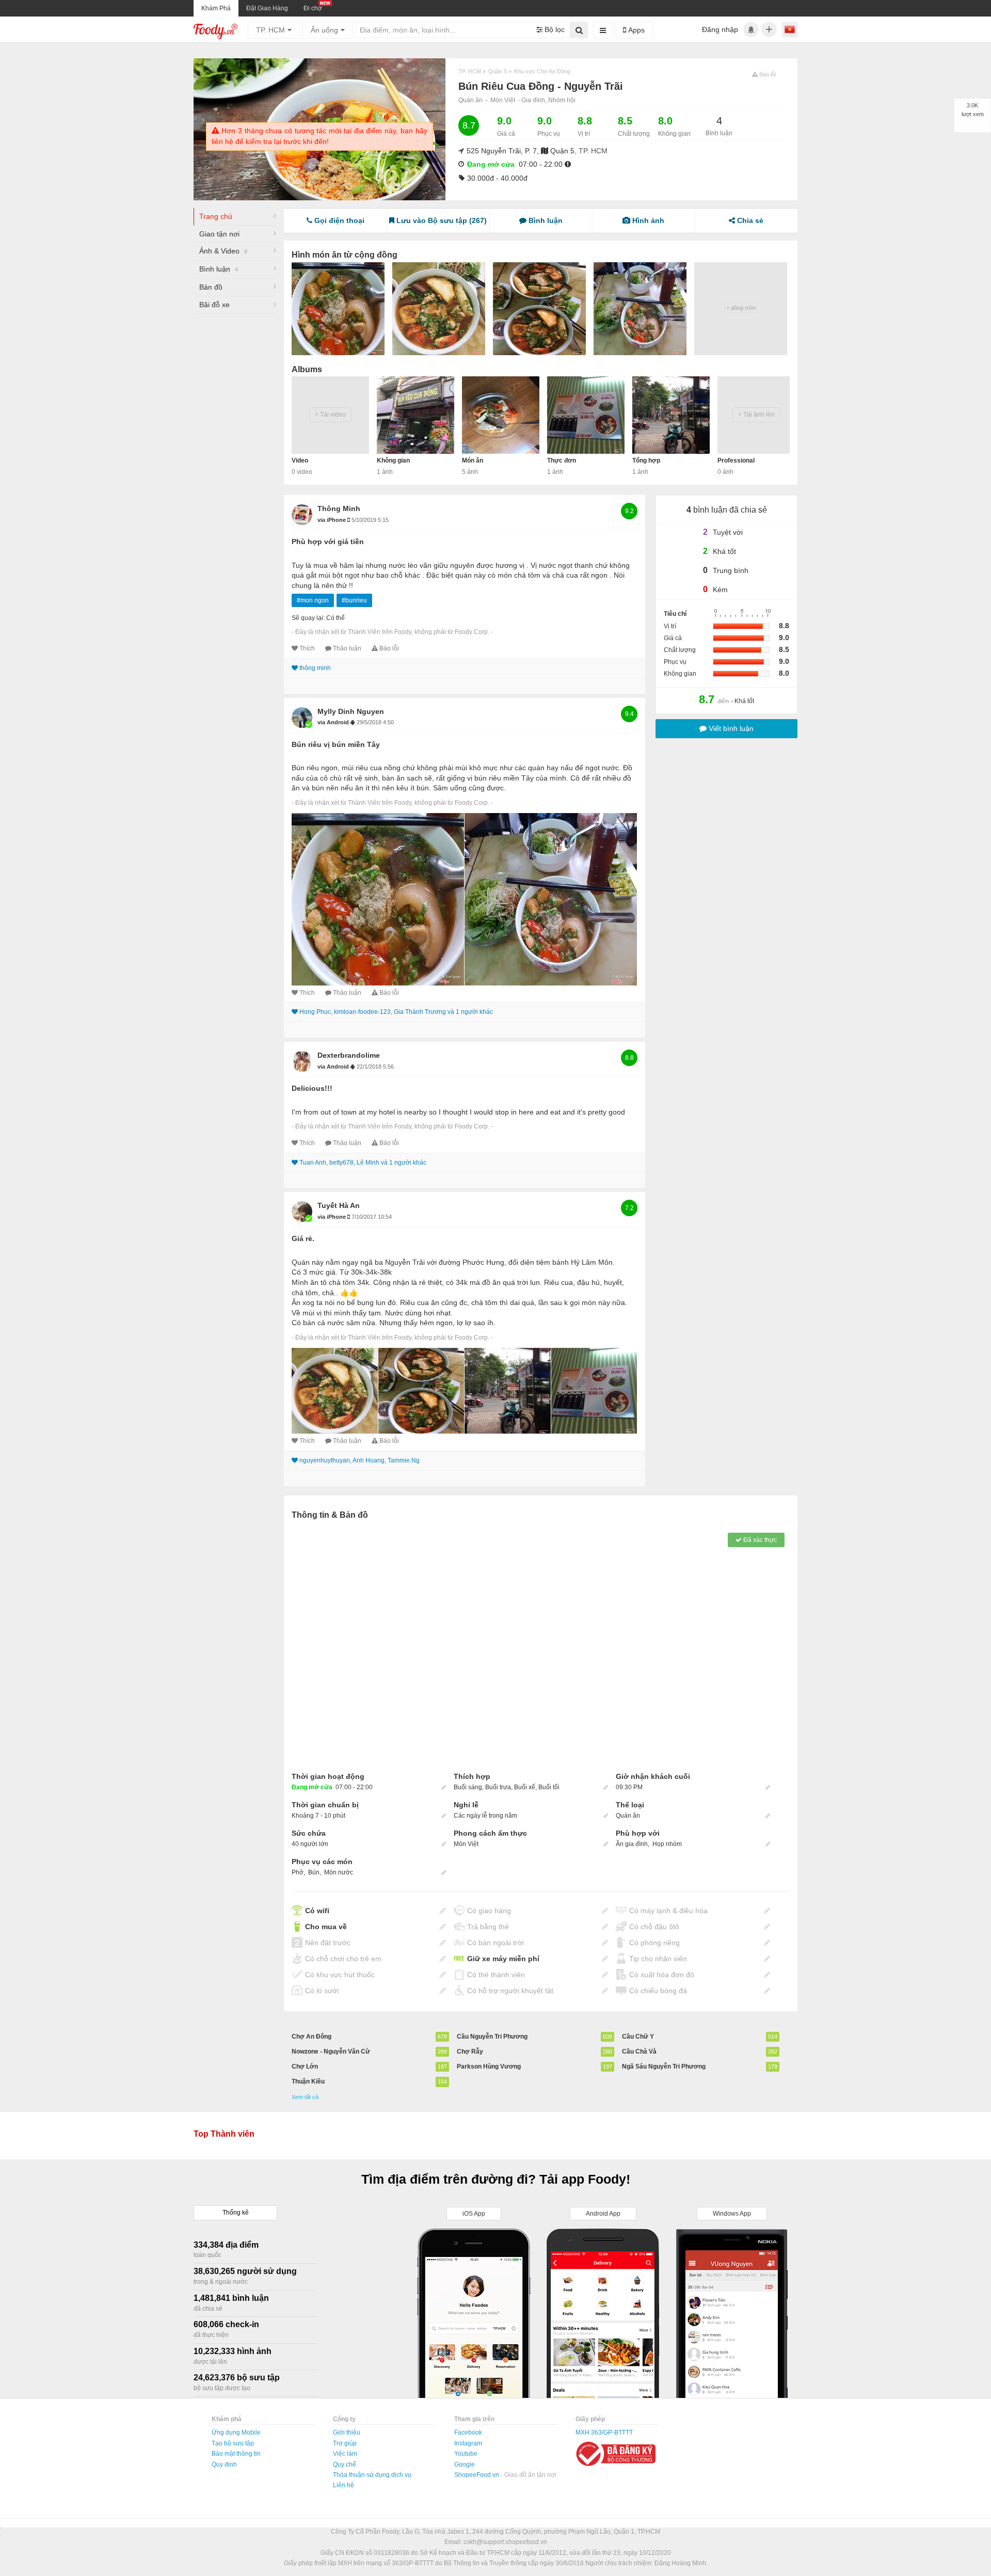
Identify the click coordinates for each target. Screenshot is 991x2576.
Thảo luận (347, 648)
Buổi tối (549, 1787)
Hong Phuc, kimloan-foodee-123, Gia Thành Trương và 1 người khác (396, 1012)
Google (465, 2464)
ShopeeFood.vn (477, 2475)
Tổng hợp (646, 460)
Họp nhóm (667, 1844)
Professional (736, 460)
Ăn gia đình (632, 1844)
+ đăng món (741, 308)
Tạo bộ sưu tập (233, 2443)
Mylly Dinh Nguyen (351, 711)
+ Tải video (330, 415)
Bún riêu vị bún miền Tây (336, 744)
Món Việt (503, 100)
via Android (334, 722)
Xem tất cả (305, 2097)
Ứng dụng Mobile (236, 2432)
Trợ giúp (345, 2443)
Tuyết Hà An (339, 1205)
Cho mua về (326, 1927)
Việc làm (345, 2454)
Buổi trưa (498, 1787)
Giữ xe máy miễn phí (503, 1959)
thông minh (339, 508)
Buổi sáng (468, 1787)
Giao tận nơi (219, 234)
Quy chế (345, 2464)
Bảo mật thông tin (236, 2454)
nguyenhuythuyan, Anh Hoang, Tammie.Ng (359, 1460)
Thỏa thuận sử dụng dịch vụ (372, 2475)
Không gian (393, 460)
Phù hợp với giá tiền (328, 542)
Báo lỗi (389, 648)
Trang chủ (216, 216)
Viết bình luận (730, 728)
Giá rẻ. (303, 1238)
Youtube (466, 2454)
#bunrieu (354, 600)
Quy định (224, 2464)
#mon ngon (313, 600)
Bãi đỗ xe (214, 305)
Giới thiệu (347, 2432)
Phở (298, 1872)
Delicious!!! (312, 1088)
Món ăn (473, 460)
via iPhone (332, 520)
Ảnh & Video (223, 251)
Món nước (339, 1872)
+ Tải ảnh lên (756, 415)
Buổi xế (525, 1787)
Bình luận (219, 269)
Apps (635, 30)
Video (300, 460)
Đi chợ (313, 8)
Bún (314, 1872)
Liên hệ (343, 2485)
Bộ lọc (554, 29)
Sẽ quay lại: (308, 618)
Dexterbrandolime (349, 1055)
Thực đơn (562, 460)
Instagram (468, 2443)
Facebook (468, 2432)
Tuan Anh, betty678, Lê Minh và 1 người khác (363, 1163)
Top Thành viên (224, 2134)
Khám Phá (216, 8)
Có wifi (317, 1911)
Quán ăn (470, 100)
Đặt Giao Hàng (267, 8)
